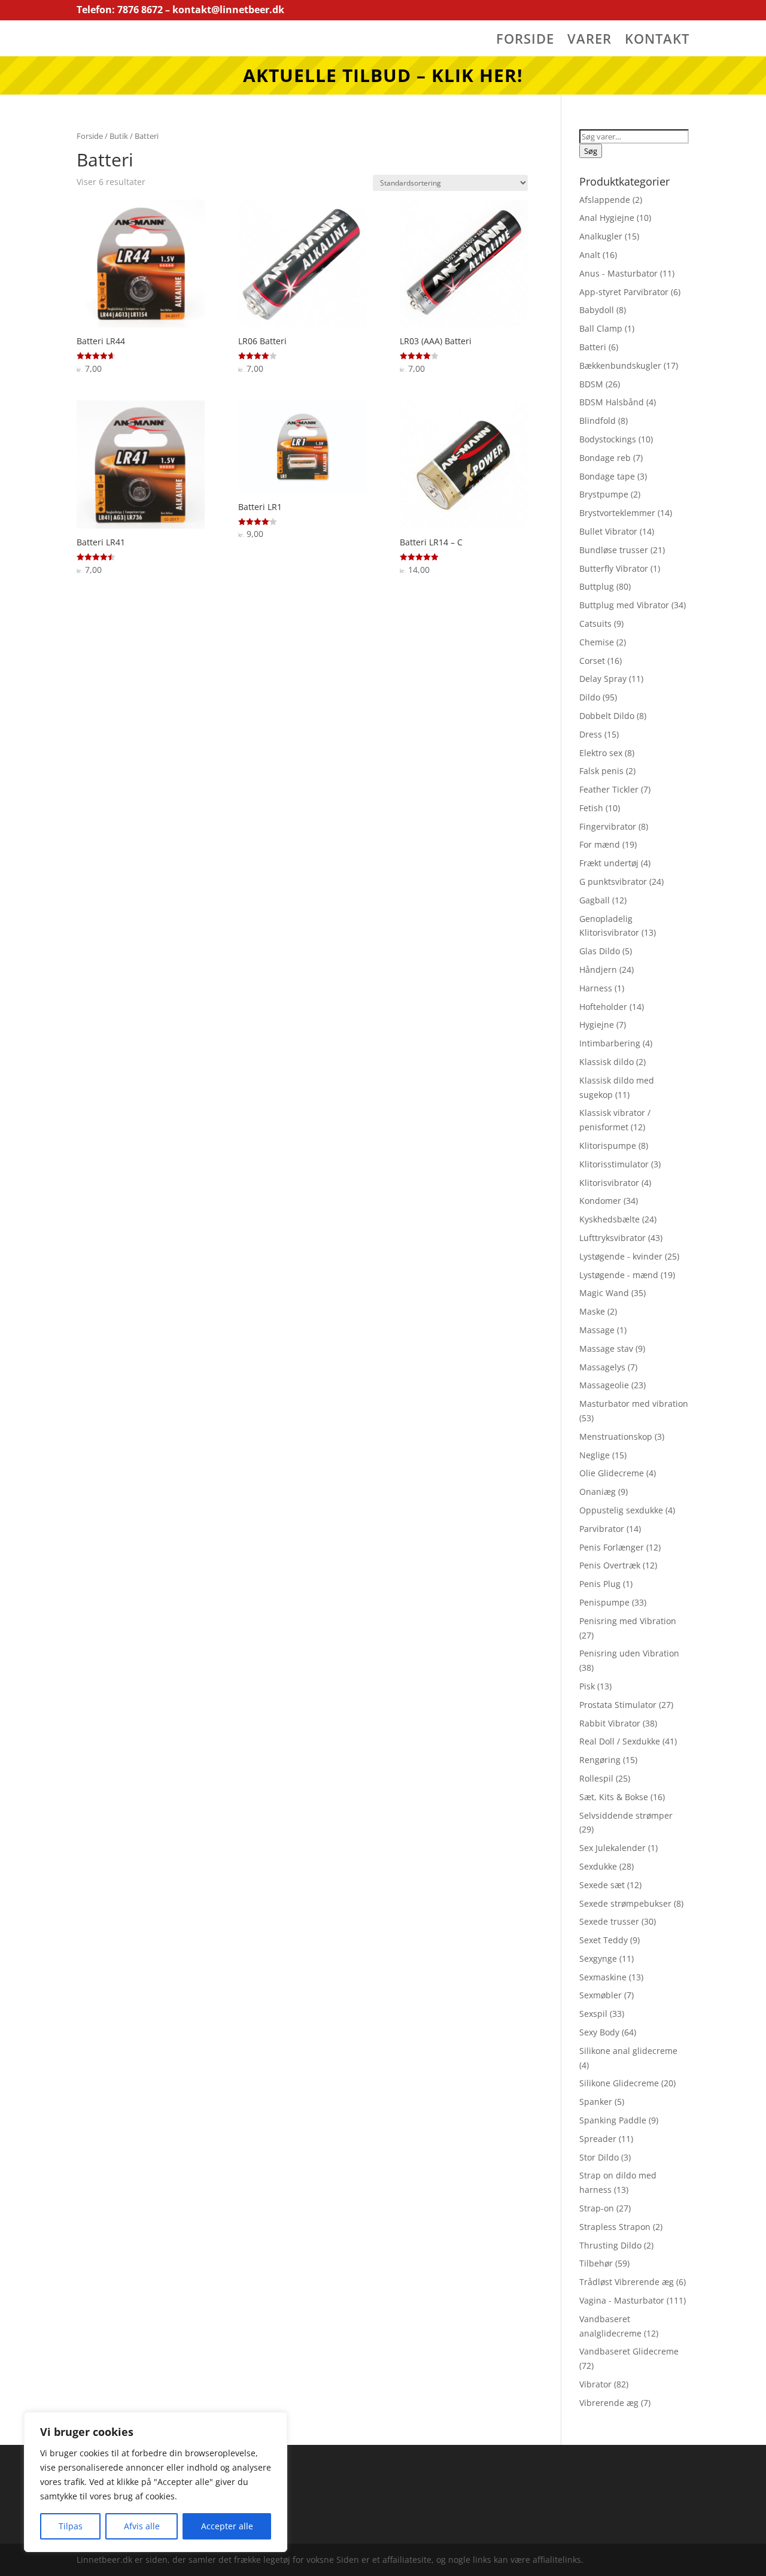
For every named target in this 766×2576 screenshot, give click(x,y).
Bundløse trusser (614, 550)
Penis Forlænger (612, 1547)
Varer (589, 41)
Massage (597, 1330)
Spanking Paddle (613, 2120)
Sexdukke (598, 1866)
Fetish (591, 808)
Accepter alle (227, 2526)
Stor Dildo (599, 2157)
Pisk (587, 1686)
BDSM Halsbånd (612, 402)
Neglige (595, 1455)
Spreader (598, 2139)
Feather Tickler (609, 789)
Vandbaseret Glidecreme (629, 2351)
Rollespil (596, 1778)
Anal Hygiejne (607, 218)
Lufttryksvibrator (613, 1238)
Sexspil (593, 2014)
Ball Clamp (601, 328)
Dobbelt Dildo (607, 716)
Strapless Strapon (615, 2227)
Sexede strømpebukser (625, 1903)
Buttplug (597, 586)
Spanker (596, 2102)
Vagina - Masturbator (622, 2300)
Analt (590, 255)
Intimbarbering (610, 1043)
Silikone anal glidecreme (628, 2051)
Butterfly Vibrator (614, 568)
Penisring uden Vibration (629, 1653)
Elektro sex (601, 753)
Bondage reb (605, 458)
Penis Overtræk (610, 1565)
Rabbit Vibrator (610, 1723)
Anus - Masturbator (618, 273)
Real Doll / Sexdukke (620, 1741)
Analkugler (601, 236)
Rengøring (600, 1760)
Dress (591, 734)
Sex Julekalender (613, 1848)
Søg (591, 151)
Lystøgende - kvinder (621, 1256)
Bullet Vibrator (608, 531)
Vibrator (595, 2384)
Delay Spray (603, 679)
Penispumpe (604, 1602)
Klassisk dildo (607, 1062)
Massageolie (604, 1385)
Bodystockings (608, 439)
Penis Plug (600, 1584)
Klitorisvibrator (609, 1183)
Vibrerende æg (609, 2403)
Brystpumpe (604, 494)
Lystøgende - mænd (619, 1275)
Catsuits (595, 623)
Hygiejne (597, 1025)
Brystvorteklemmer (617, 513)
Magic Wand (604, 1293)
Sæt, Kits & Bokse (614, 1797)
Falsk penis (601, 771)
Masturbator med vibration (634, 1404)
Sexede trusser (609, 1921)
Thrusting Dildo (610, 2245)
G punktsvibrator (613, 882)
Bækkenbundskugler (620, 365)
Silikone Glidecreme (619, 2083)
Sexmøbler (601, 1995)
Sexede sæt (602, 1885)
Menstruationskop (616, 1436)
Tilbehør (596, 2263)
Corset (592, 661)
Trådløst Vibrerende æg (627, 2282)
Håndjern (598, 970)
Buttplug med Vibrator (624, 605)
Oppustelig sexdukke (621, 1510)
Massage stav (606, 1348)
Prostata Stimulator (618, 1705)
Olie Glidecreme (612, 1473)
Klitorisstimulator (614, 1164)
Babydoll (597, 310)
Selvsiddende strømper (626, 1815)
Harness (596, 988)
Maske (592, 1311)
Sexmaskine (603, 1977)
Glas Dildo (600, 951)
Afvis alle (142, 2526)
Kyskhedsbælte (610, 1219)
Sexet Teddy (604, 1940)
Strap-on (597, 2208)
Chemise (597, 642)
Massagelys (602, 1367)
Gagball (595, 900)
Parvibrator (602, 1529)
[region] (156, 2482)
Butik (119, 136)
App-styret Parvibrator (624, 292)
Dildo (590, 697)
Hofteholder (603, 1007)
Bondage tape (607, 476)
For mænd (600, 844)
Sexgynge (598, 1958)
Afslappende (605, 200)
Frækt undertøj (609, 863)
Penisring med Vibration (628, 1621)
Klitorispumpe (608, 1146)
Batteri (593, 347)
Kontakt (657, 41)
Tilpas (71, 2526)
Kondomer (600, 1201)
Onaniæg (598, 1492)
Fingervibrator (608, 826)
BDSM (591, 384)
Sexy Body (599, 2032)
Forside (525, 41)
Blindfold (598, 421)
